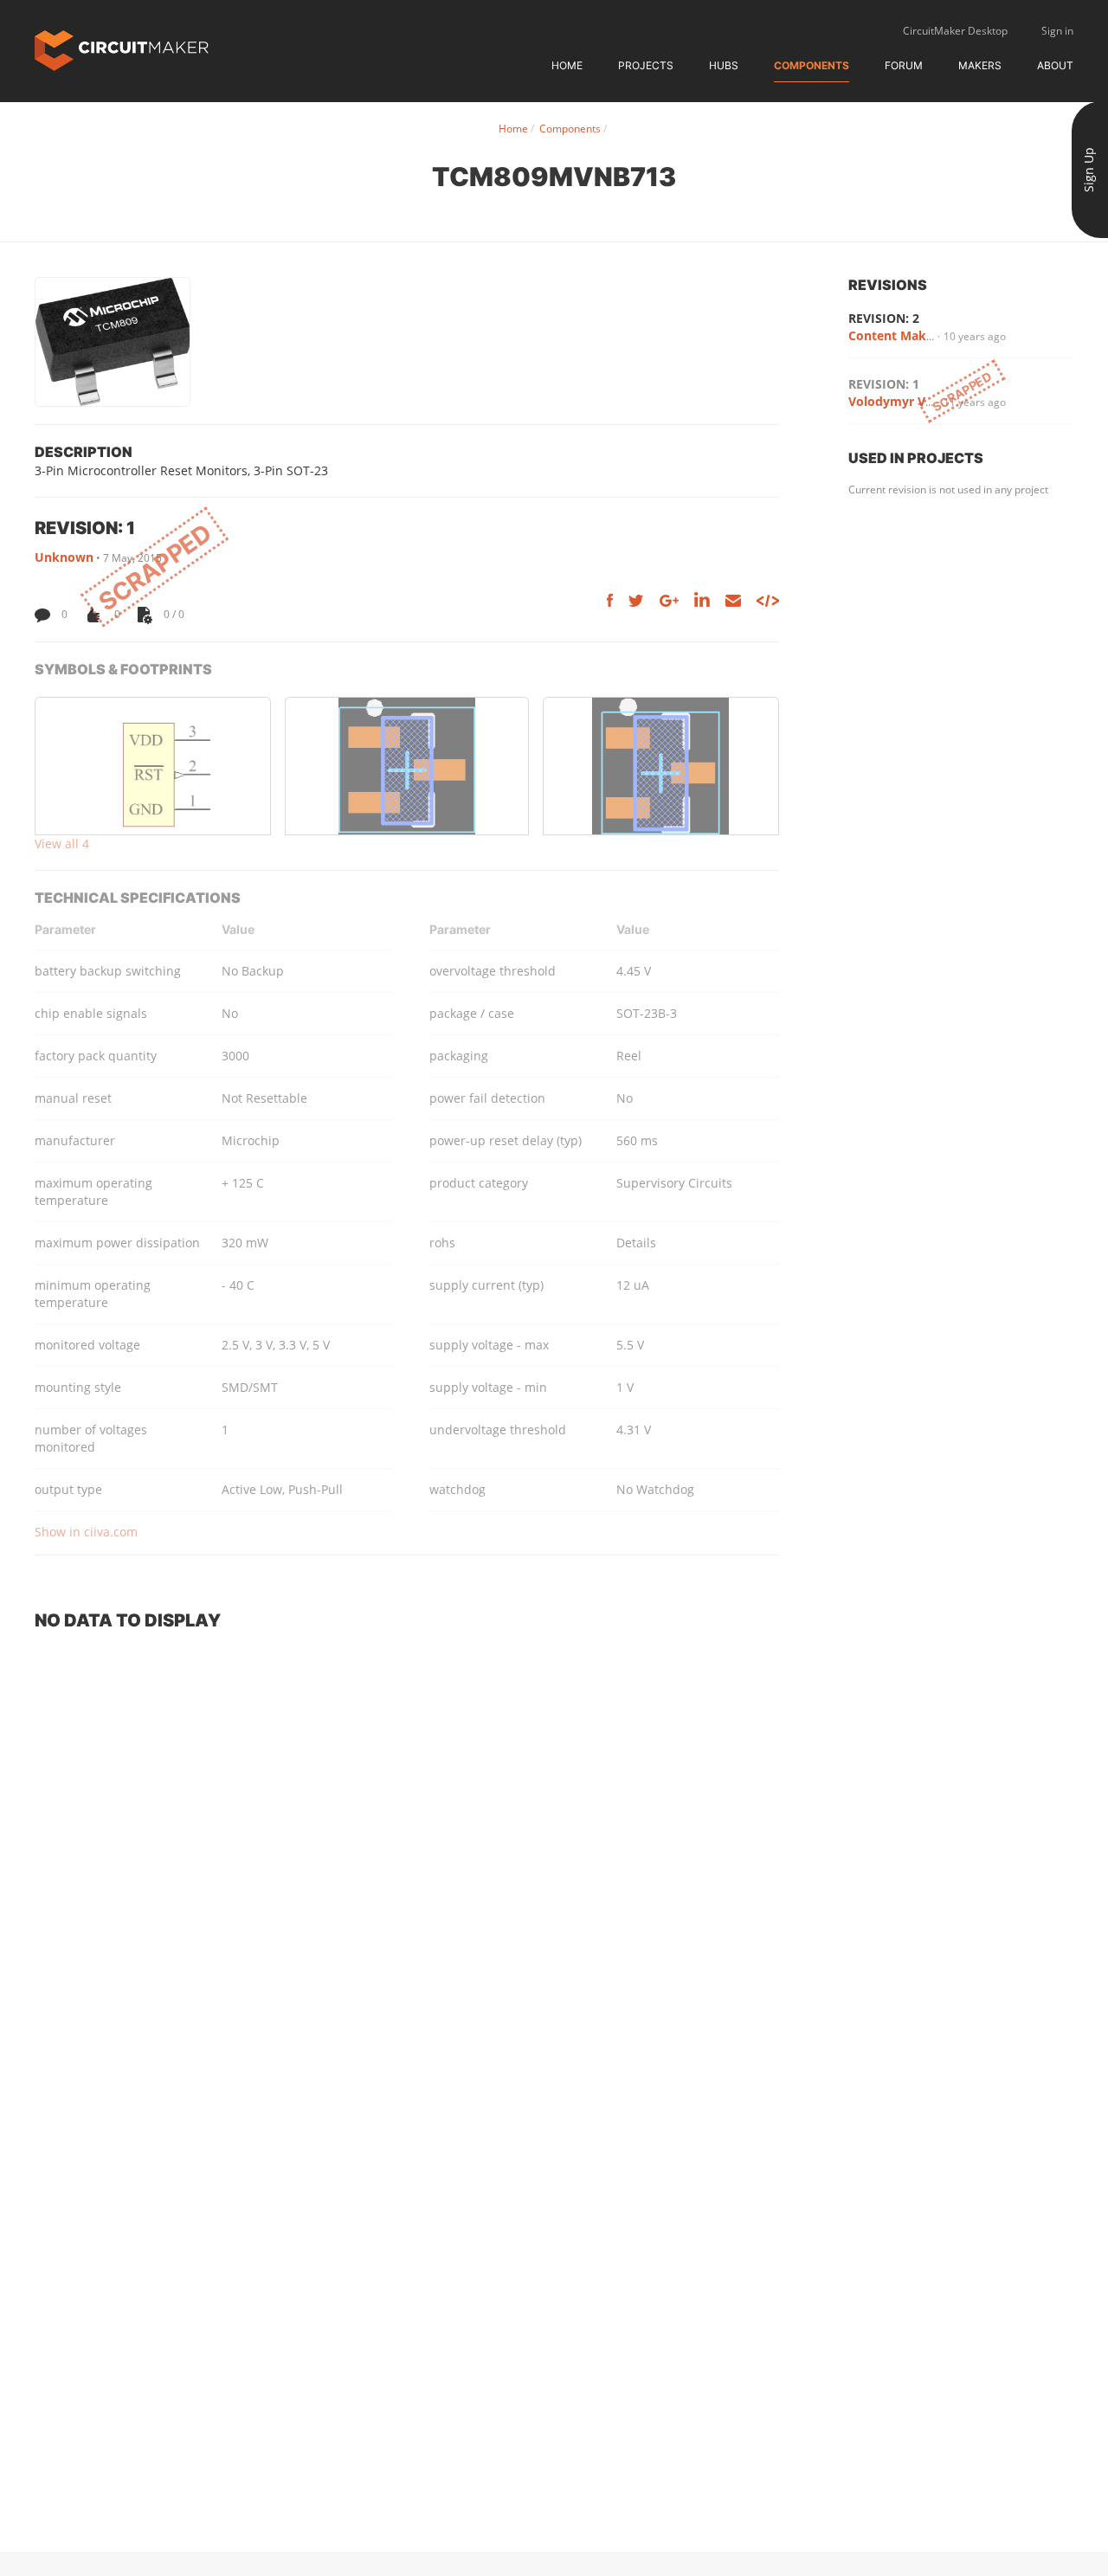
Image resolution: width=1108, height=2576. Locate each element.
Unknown (64, 557)
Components (812, 65)
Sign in (1057, 31)
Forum (904, 65)
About (1055, 65)
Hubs (724, 65)
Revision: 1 (884, 384)
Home (567, 65)
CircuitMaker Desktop (955, 31)
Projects (646, 65)
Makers (980, 65)
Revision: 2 (884, 318)
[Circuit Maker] (122, 49)
